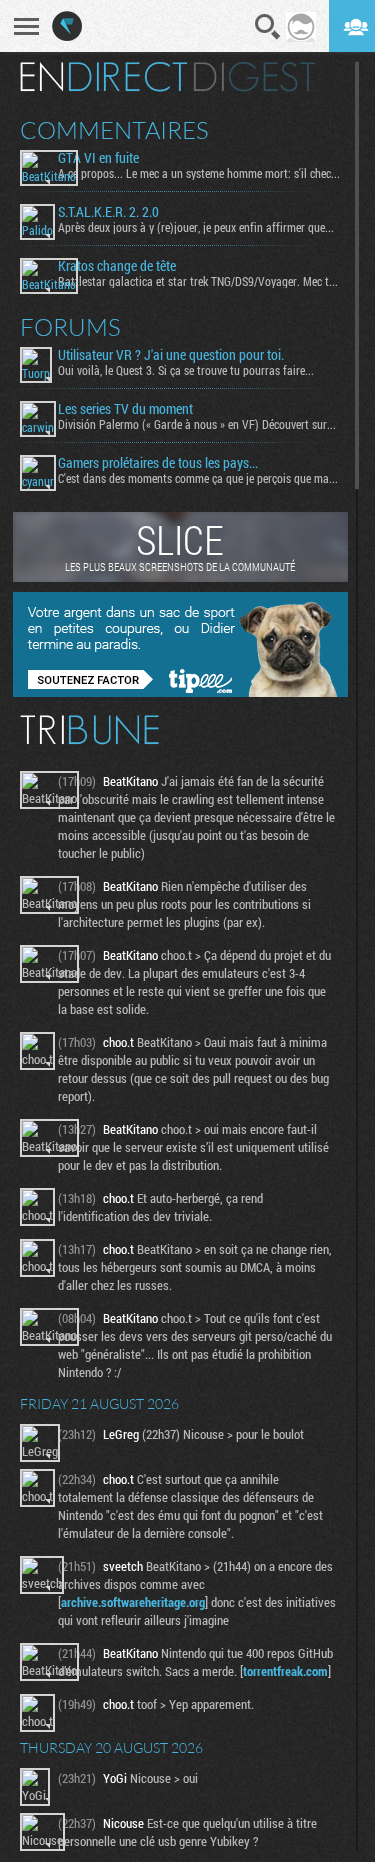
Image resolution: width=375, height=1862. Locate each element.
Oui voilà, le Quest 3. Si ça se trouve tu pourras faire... (186, 370)
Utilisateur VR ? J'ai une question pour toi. (171, 355)
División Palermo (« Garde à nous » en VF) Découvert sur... (197, 424)
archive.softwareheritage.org (133, 1602)
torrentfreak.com (285, 1671)
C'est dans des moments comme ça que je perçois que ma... (198, 478)
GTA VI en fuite (98, 158)
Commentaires (114, 130)
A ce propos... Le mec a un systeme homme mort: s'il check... (199, 173)
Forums (70, 327)
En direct (103, 77)
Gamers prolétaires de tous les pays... (158, 463)
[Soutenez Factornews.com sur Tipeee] (180, 692)
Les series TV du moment (125, 409)
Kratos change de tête (117, 266)
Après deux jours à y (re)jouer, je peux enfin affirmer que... (196, 227)
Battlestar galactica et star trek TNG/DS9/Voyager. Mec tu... (199, 281)
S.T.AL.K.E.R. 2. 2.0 (108, 212)
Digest (254, 77)
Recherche (268, 27)
